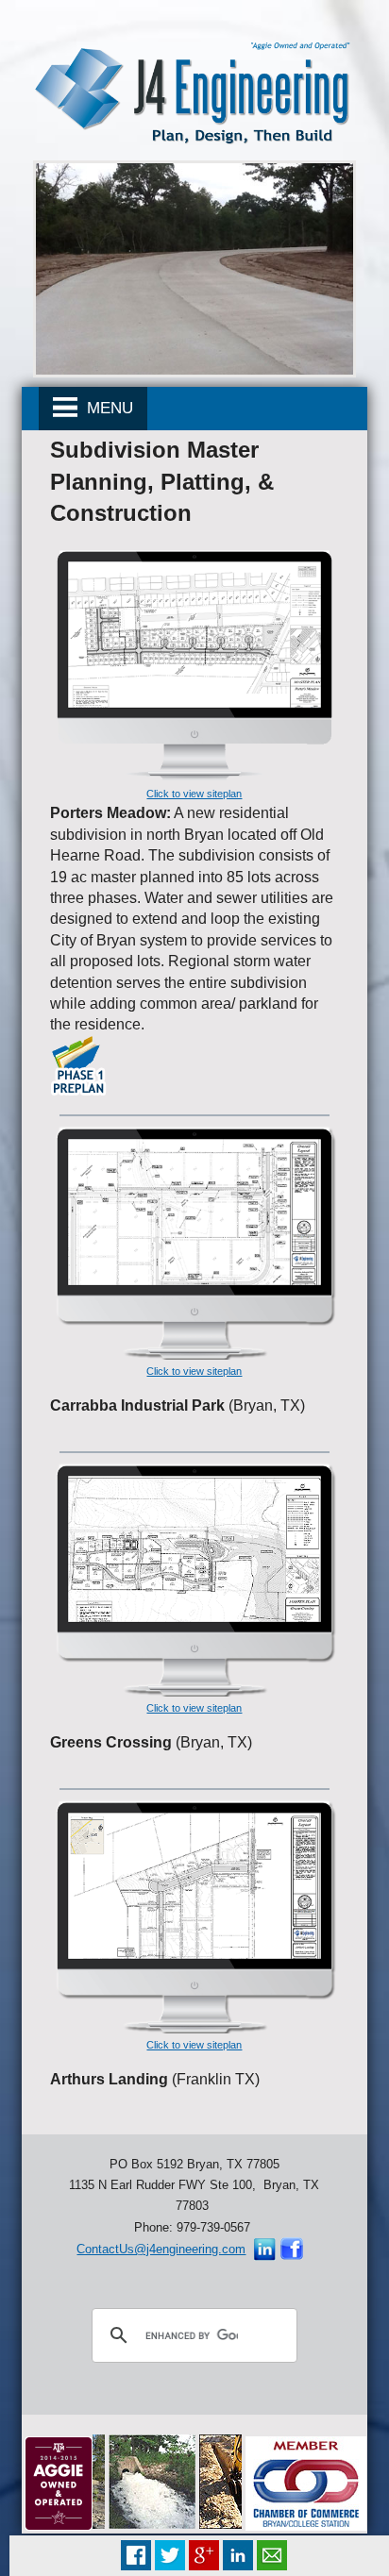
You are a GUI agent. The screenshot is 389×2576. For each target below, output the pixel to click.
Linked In (238, 2555)
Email (272, 2555)
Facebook (136, 2555)
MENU (105, 408)
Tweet (170, 2555)
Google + (204, 2555)
